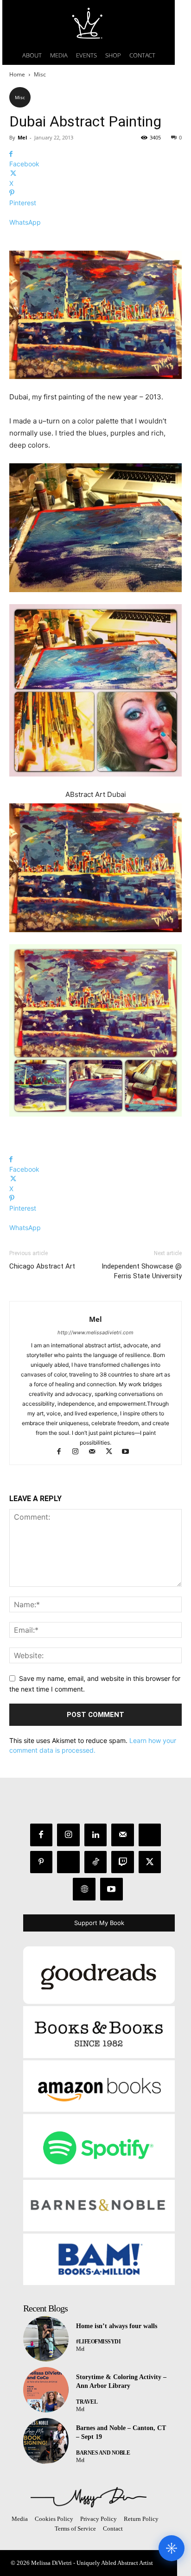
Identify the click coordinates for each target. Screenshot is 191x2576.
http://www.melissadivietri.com (95, 1332)
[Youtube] (129, 1452)
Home (17, 74)
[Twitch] (123, 1862)
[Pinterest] (41, 1862)
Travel (87, 2402)
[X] (113, 1452)
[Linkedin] (96, 1835)
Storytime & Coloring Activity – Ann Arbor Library (121, 2382)
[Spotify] (68, 1862)
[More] (95, 238)
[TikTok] (96, 1862)
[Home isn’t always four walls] (46, 2339)
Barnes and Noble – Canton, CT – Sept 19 (121, 2433)
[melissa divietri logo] (89, 23)
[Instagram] (80, 1452)
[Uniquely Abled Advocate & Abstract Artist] (89, 2497)
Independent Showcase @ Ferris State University (142, 1271)
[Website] (84, 1889)
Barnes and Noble (103, 2453)
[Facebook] (63, 1452)
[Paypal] (150, 1835)
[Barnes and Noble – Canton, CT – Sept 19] (46, 2441)
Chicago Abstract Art (42, 1266)
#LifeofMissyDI (98, 2342)
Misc (40, 74)
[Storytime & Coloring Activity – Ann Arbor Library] (46, 2390)
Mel (22, 137)
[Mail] (96, 1452)
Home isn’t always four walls (117, 2326)
